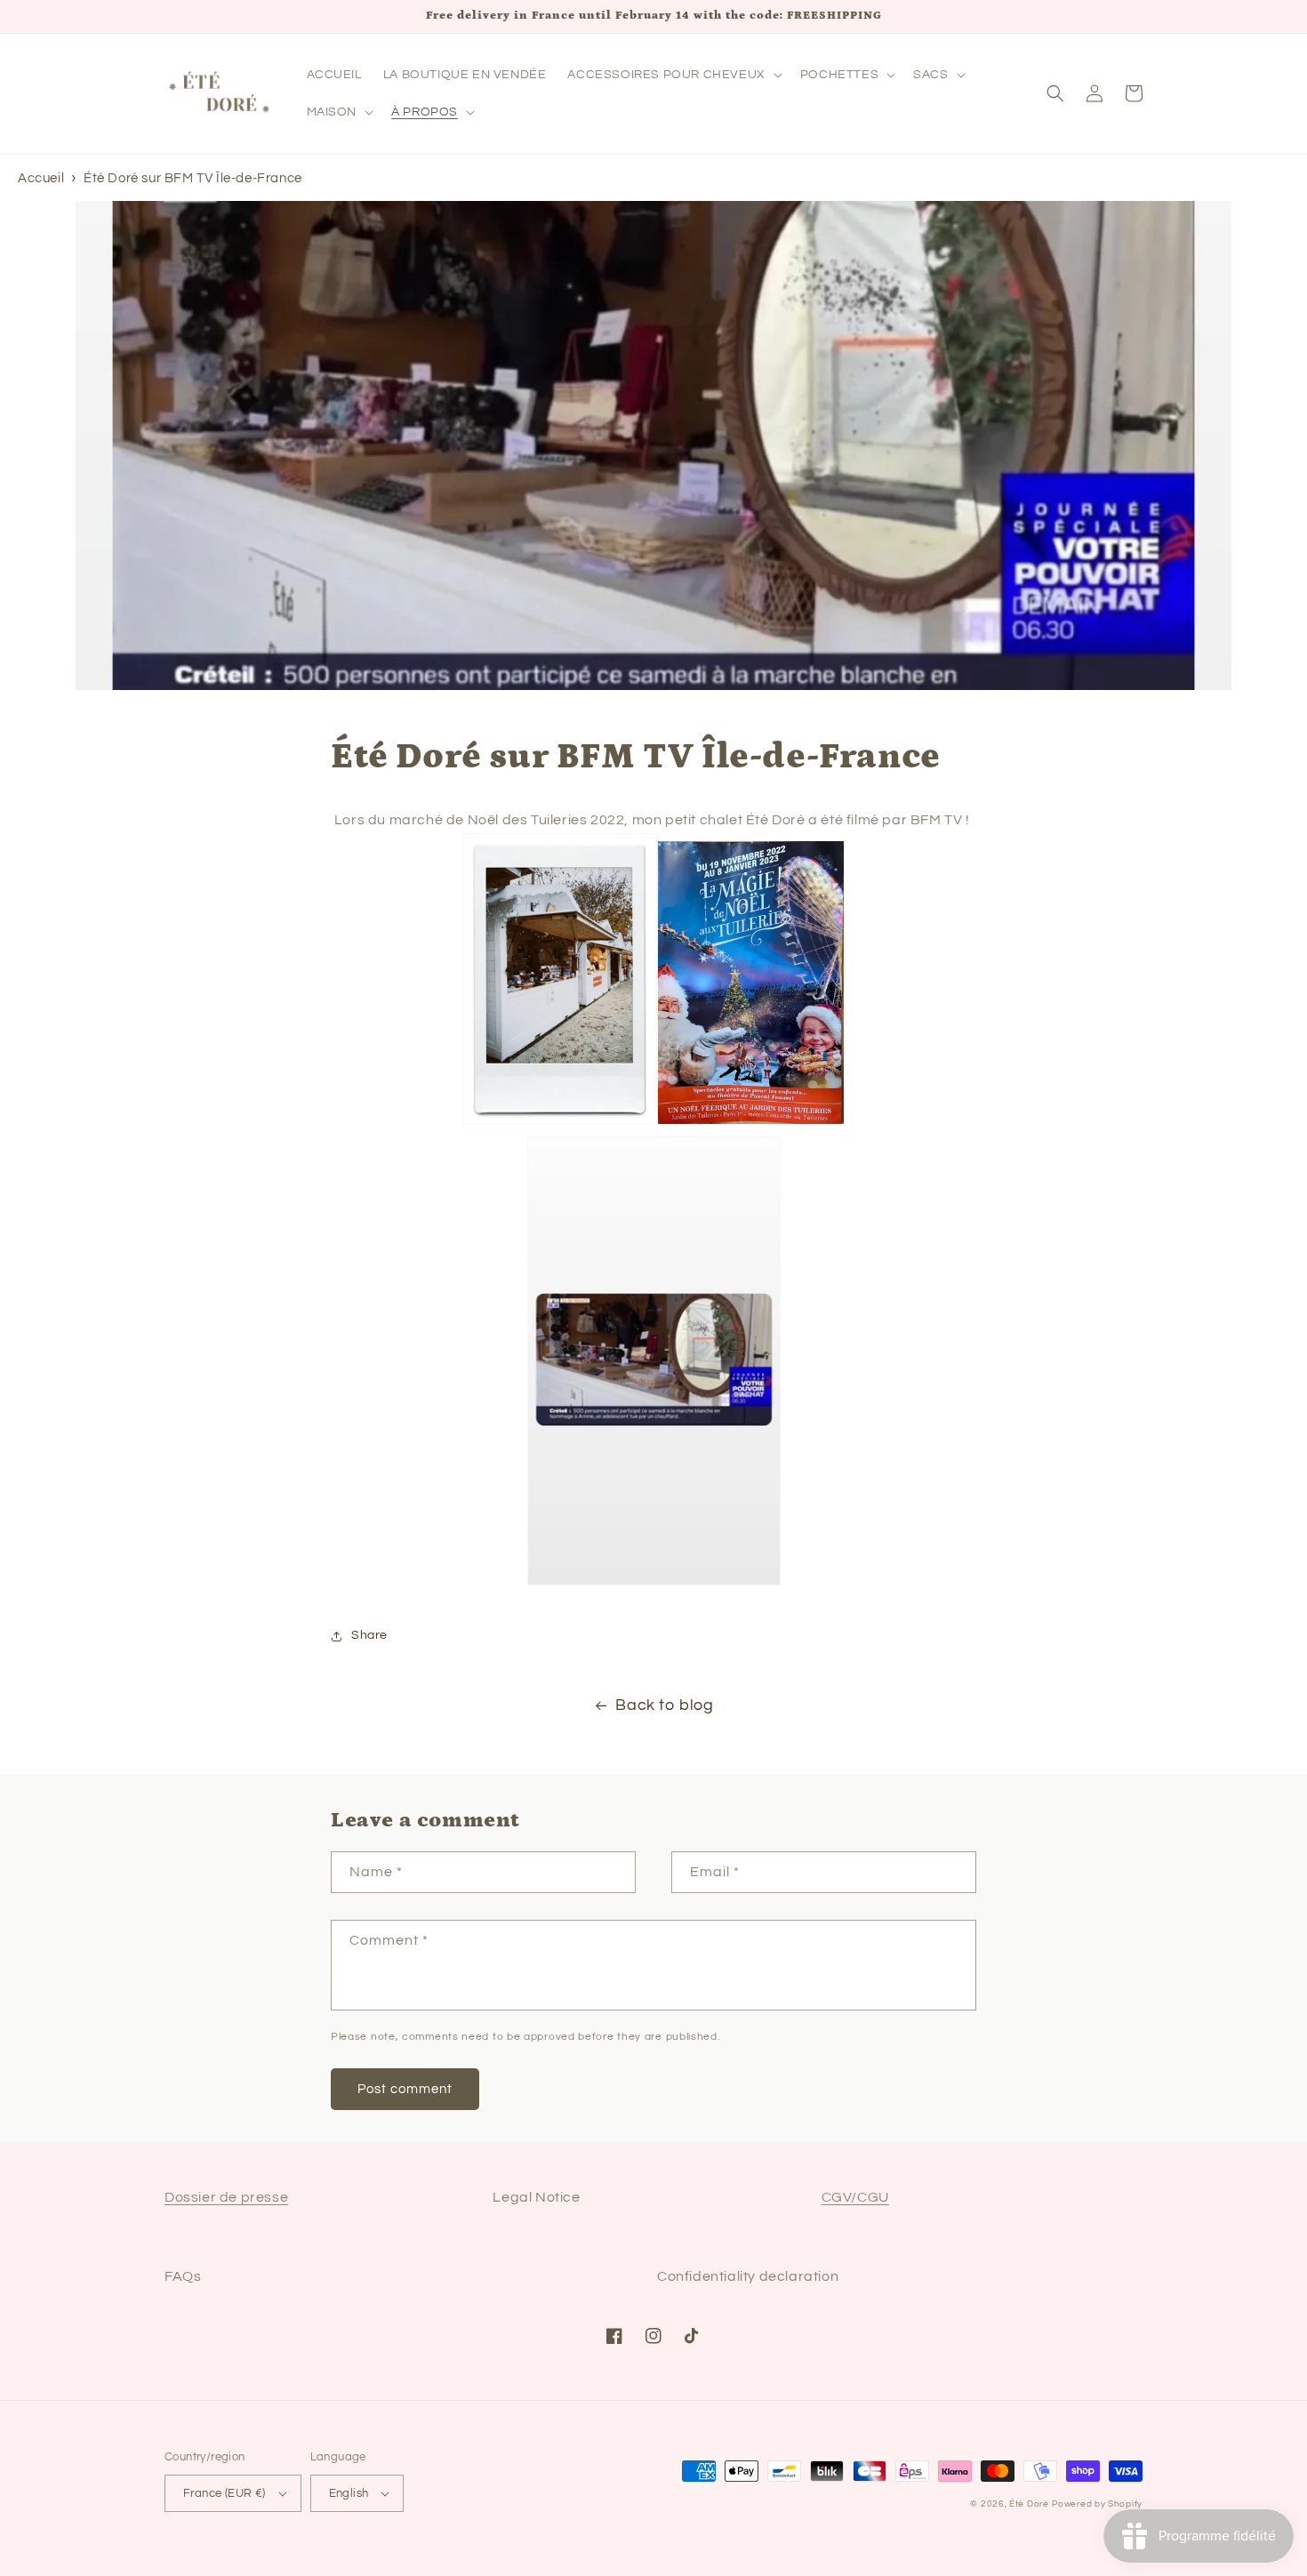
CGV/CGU (855, 2197)
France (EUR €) (225, 2493)
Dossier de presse (226, 2197)
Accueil (41, 178)
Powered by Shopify (1097, 2504)
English (349, 2493)
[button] (673, 75)
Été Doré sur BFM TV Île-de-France (193, 178)
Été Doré (1029, 2504)
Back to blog (664, 1705)
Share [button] (369, 1635)
